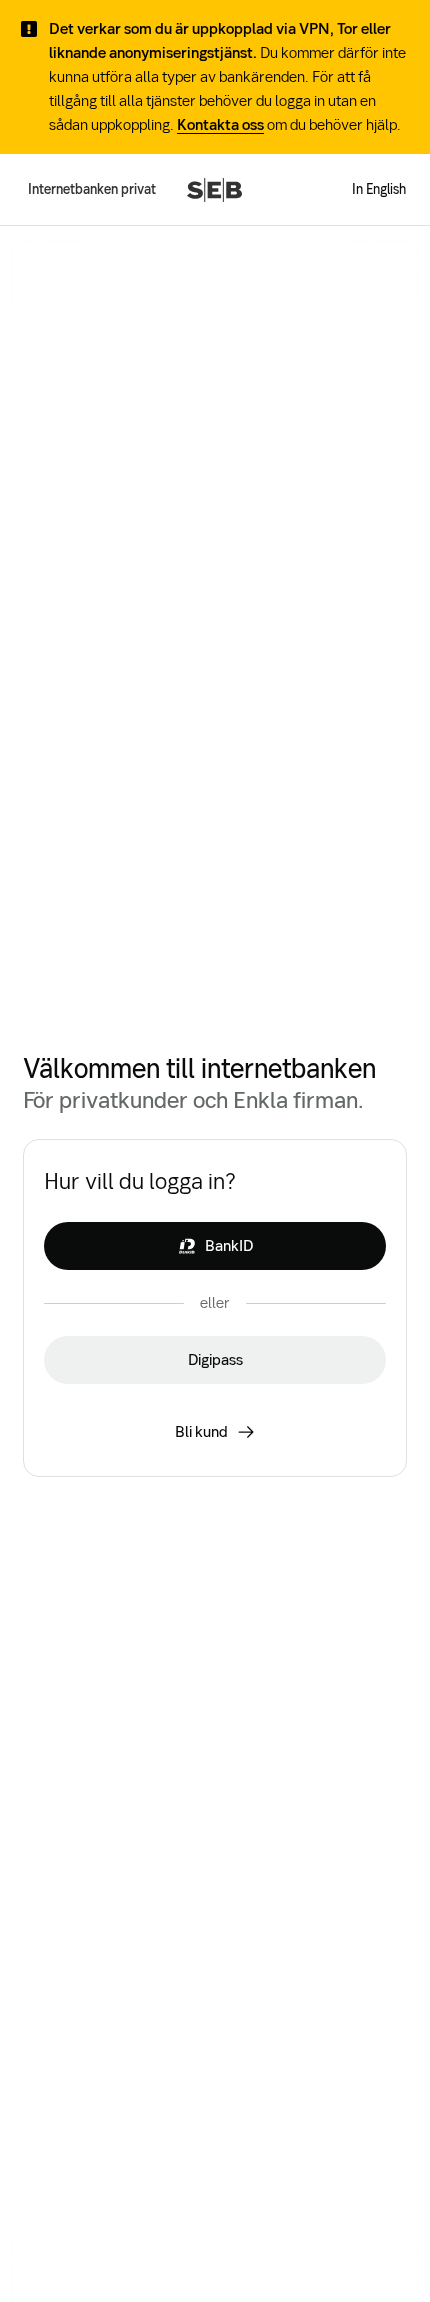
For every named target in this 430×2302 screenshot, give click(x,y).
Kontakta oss (220, 124)
